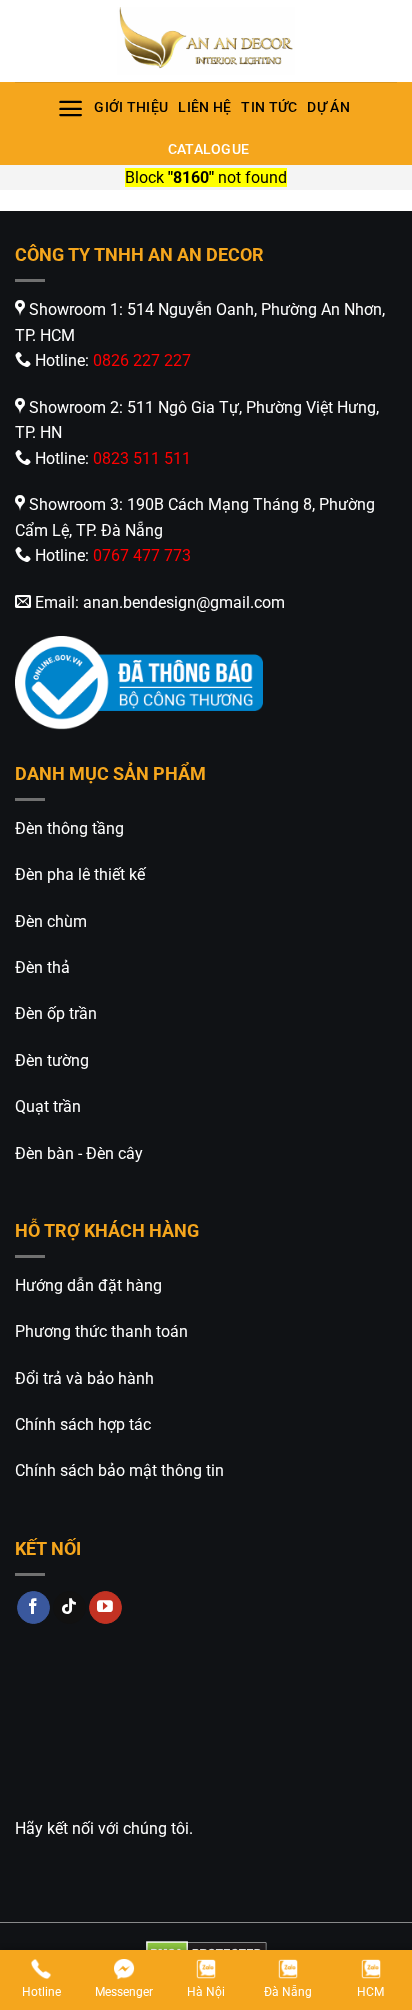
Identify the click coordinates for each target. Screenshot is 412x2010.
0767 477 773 (142, 555)
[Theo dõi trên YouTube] (105, 1608)
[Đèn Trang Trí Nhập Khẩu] (206, 41)
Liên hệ (204, 107)
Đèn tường (52, 1060)
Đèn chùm (51, 921)
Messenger (124, 1992)
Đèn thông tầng (69, 828)
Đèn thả (42, 967)
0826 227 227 (142, 360)
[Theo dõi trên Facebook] (33, 1608)
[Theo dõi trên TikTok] (69, 1608)
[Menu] (70, 108)
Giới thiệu (131, 107)
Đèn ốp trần (56, 1013)
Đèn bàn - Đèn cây (79, 1153)
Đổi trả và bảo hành (84, 1378)
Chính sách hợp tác (83, 1424)
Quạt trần (48, 1106)
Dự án (328, 107)
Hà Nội (206, 1992)
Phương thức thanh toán (101, 1331)
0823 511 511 (142, 458)
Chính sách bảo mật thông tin (119, 1470)
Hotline (41, 1992)
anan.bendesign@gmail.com (184, 602)
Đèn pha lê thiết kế (80, 874)
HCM (370, 1992)
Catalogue (209, 149)
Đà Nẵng (288, 1992)
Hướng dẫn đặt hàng (88, 1285)
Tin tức (269, 107)
